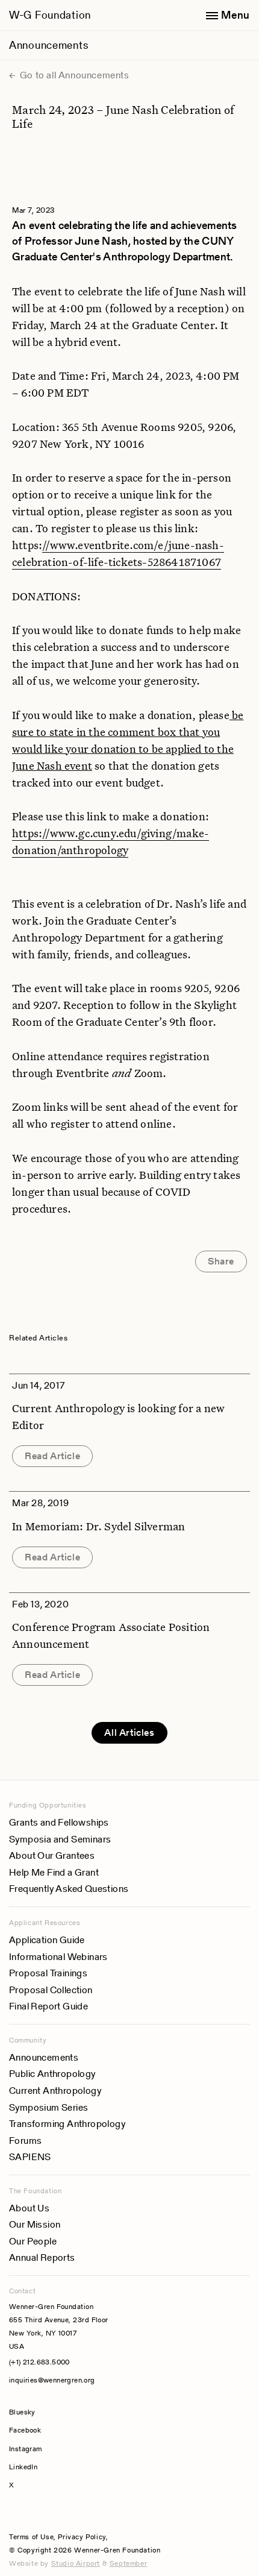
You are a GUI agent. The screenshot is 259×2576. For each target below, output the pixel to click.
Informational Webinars (58, 1957)
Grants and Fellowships (59, 1822)
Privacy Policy (82, 2537)
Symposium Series (48, 2107)
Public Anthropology (52, 2074)
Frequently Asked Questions (69, 1889)
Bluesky (58, 2412)
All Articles (129, 1733)
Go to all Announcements (73, 75)
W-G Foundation (50, 15)
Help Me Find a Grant (54, 1872)
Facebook (25, 2430)
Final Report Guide (48, 2006)
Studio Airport (76, 2563)
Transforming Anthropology (67, 2124)
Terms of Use (31, 2537)
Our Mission (35, 2224)
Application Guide (47, 1940)
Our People (33, 2241)
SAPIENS (30, 2157)
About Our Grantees (52, 1855)
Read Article (52, 1456)
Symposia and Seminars (60, 1839)
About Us (29, 2208)
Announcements (48, 45)
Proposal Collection (51, 1990)
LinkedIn (23, 2467)
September (128, 2563)
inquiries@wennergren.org (52, 2380)
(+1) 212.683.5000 (39, 2362)
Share (221, 1261)
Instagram (26, 2449)
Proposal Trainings (48, 1973)
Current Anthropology (55, 2091)
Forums (25, 2141)
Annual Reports (42, 2257)
